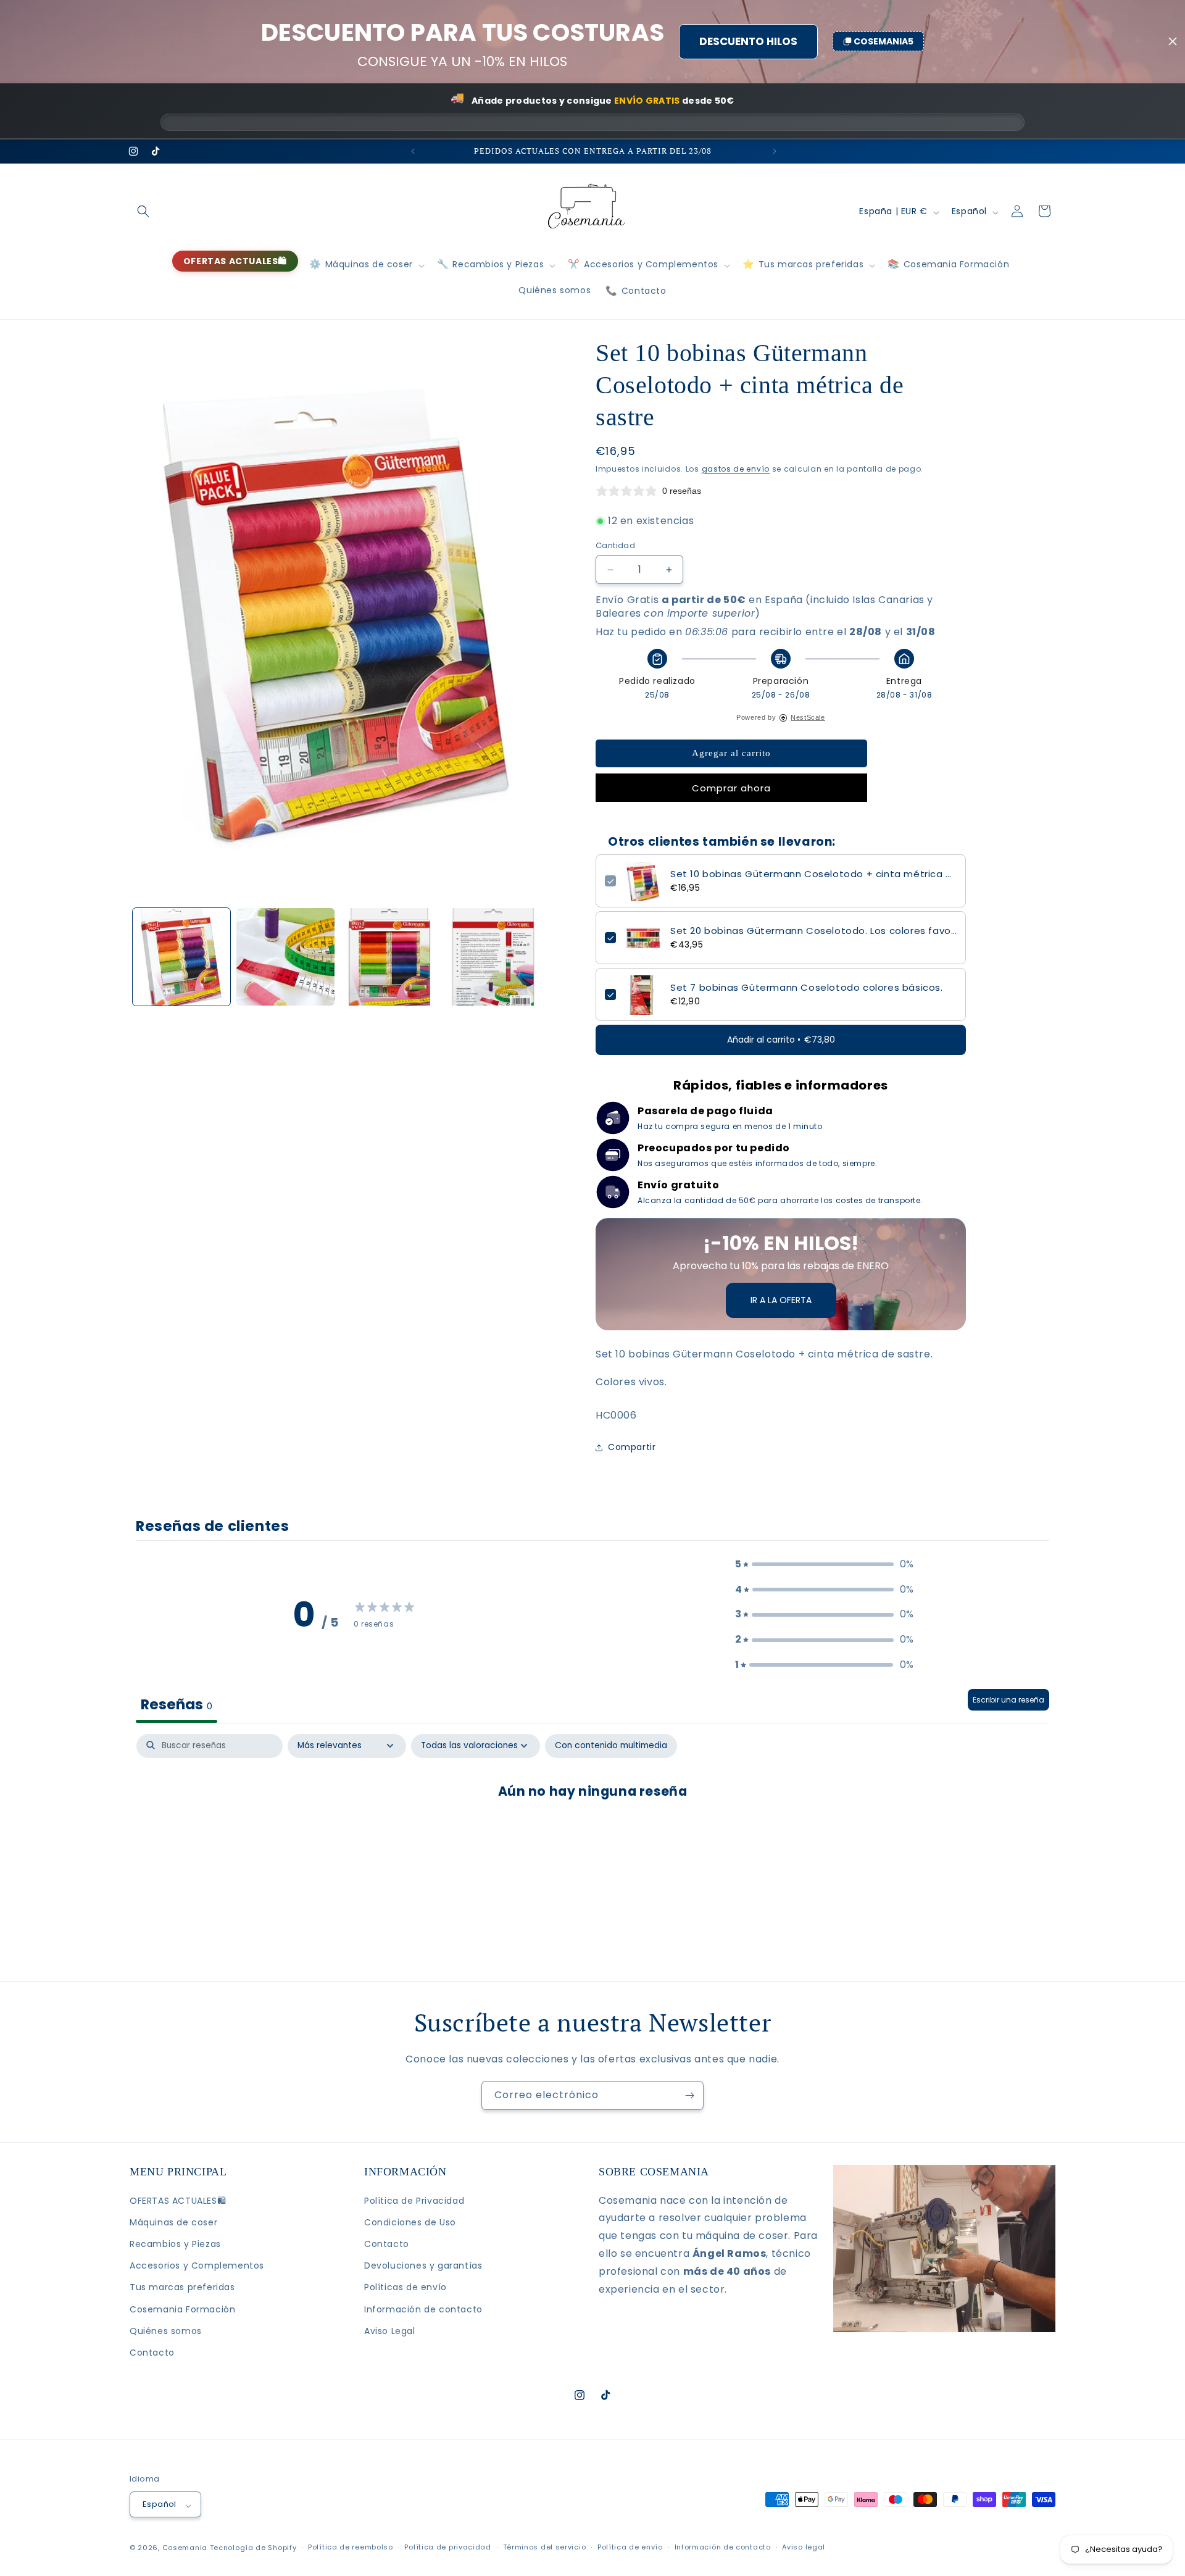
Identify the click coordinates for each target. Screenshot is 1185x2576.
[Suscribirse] (689, 2095)
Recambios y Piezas (175, 2244)
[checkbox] (611, 1745)
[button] (143, 211)
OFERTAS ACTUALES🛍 (178, 2201)
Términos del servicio (545, 2547)
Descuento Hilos (748, 41)
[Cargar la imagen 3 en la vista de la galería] (389, 957)
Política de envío (630, 2547)
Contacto (152, 2353)
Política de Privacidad (414, 2201)
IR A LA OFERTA (781, 1300)
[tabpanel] (592, 1830)
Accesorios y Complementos (197, 2265)
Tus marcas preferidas (182, 2287)
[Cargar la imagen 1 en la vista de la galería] (181, 957)
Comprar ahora (731, 788)
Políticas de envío (405, 2287)
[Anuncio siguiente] (773, 151)
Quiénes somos (166, 2331)
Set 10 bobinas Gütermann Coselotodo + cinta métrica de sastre (813, 874)
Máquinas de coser (173, 2222)
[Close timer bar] (1173, 41)
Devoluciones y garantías (423, 2265)
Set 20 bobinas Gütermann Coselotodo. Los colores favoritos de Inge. (813, 931)
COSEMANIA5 (884, 41)
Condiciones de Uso (410, 2222)
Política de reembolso (351, 2547)
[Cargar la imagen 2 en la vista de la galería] (285, 957)
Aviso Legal (390, 2331)
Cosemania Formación (182, 2309)
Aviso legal (804, 2547)
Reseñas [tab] (177, 1704)
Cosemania (185, 2548)
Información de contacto (423, 2309)
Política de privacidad (447, 2547)
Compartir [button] (632, 1447)
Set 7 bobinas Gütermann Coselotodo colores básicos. (807, 988)
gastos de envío (736, 469)
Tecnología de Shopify (253, 2548)
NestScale (808, 717)
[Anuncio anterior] (412, 151)
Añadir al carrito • (781, 1040)
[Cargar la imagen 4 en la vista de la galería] (493, 957)
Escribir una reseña (1008, 1699)
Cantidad (615, 545)
